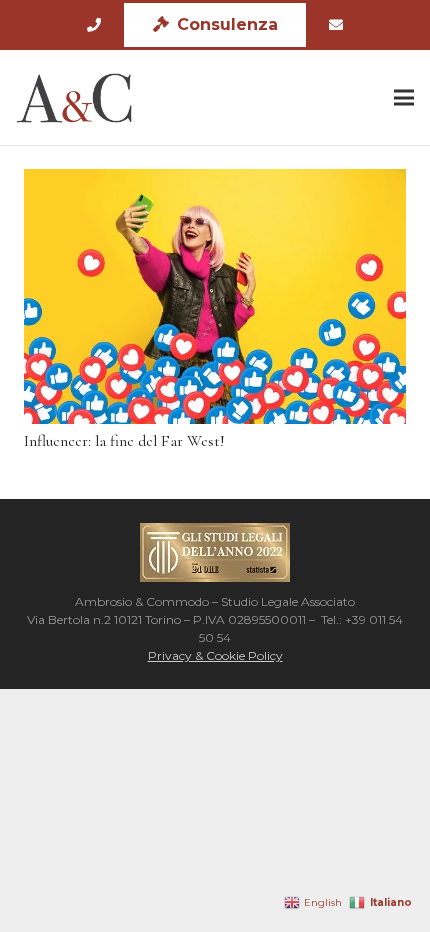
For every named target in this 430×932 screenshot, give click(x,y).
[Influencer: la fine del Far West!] (215, 296)
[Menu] (404, 98)
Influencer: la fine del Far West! (124, 441)
